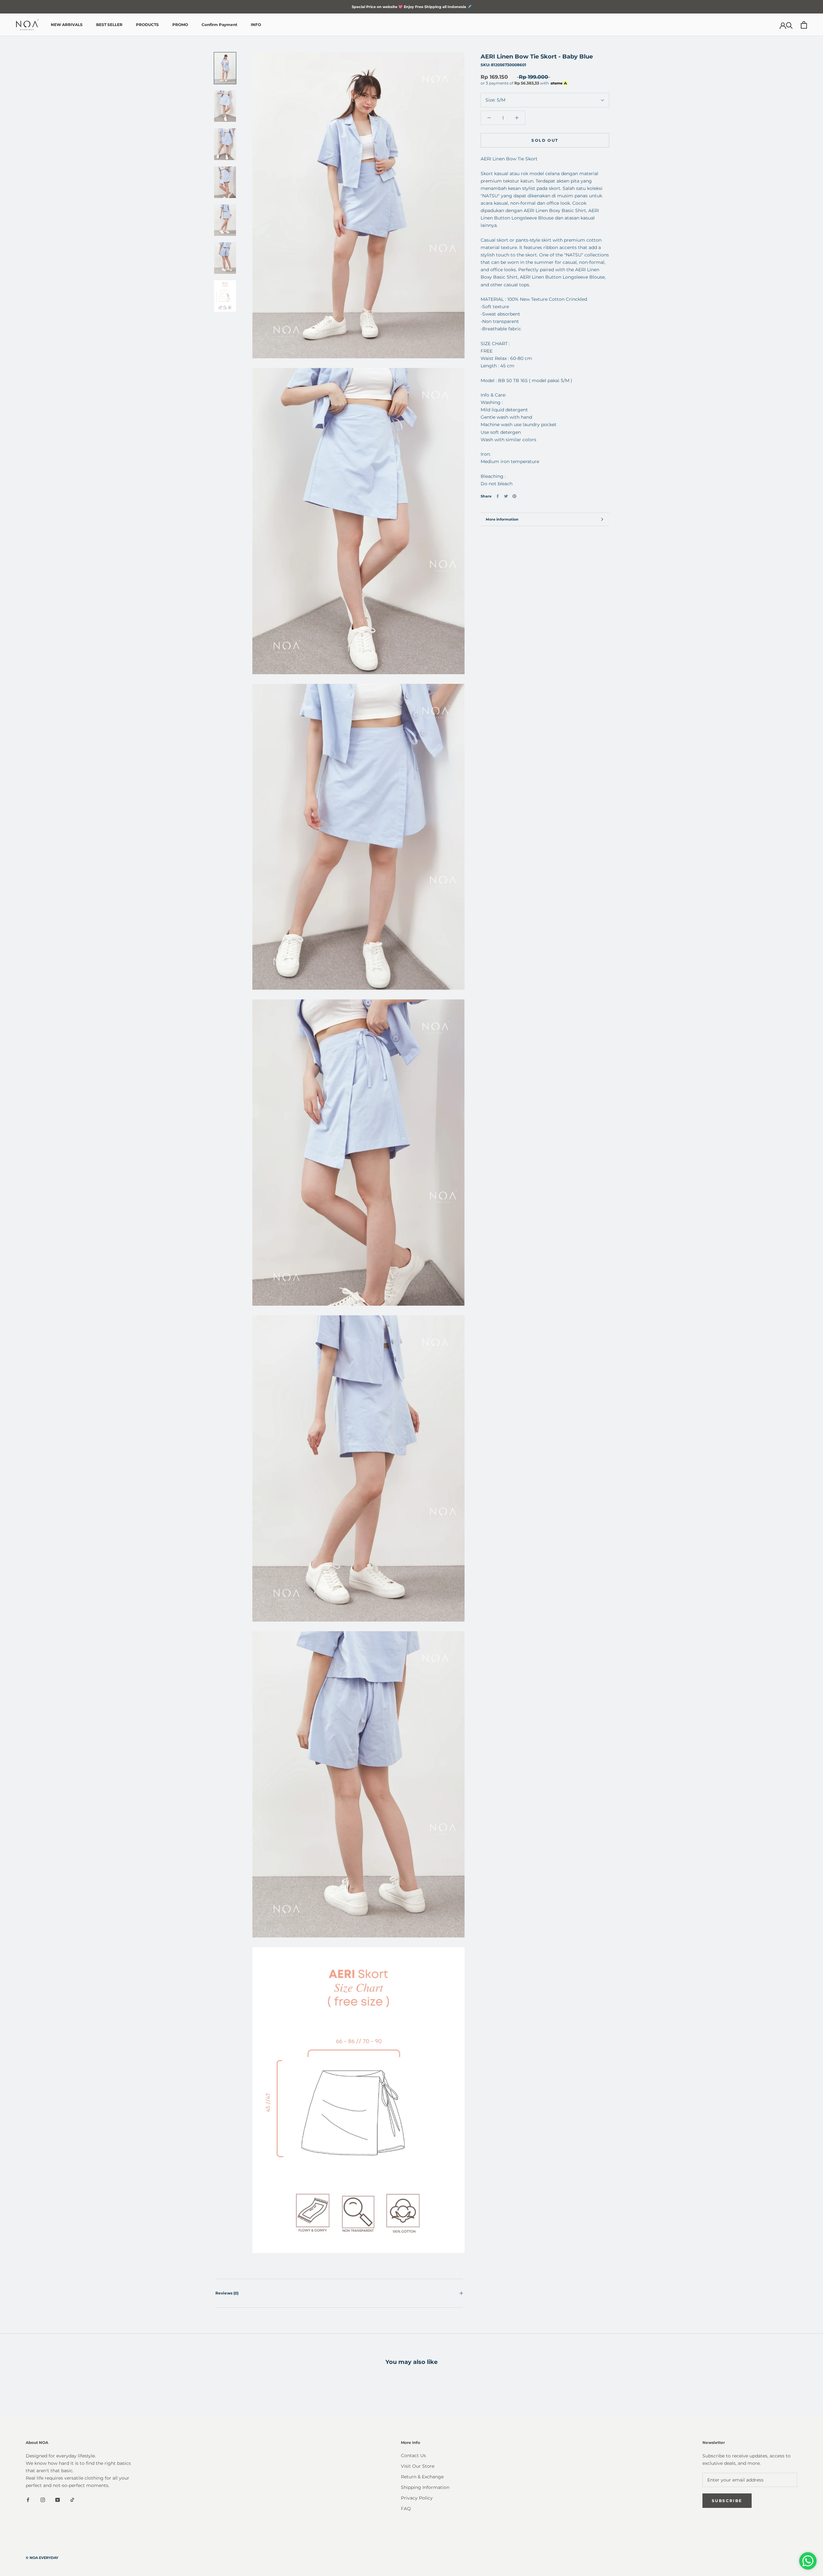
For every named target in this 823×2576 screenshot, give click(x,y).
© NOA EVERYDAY (42, 2558)
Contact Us (413, 2455)
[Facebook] (498, 496)
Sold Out (545, 140)
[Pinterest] (514, 496)
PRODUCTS (147, 25)
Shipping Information (425, 2487)
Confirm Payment (219, 25)
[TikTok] (72, 2499)
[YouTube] (58, 2499)
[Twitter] (506, 496)
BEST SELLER (109, 25)
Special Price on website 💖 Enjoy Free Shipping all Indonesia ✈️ (412, 7)
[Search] (789, 25)
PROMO (180, 25)
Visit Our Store (418, 2466)
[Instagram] (43, 2499)
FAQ (406, 2509)
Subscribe (727, 2501)
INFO (256, 25)
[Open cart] (804, 25)
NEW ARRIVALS (67, 25)
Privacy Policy (417, 2498)
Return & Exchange (422, 2477)
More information (502, 519)
